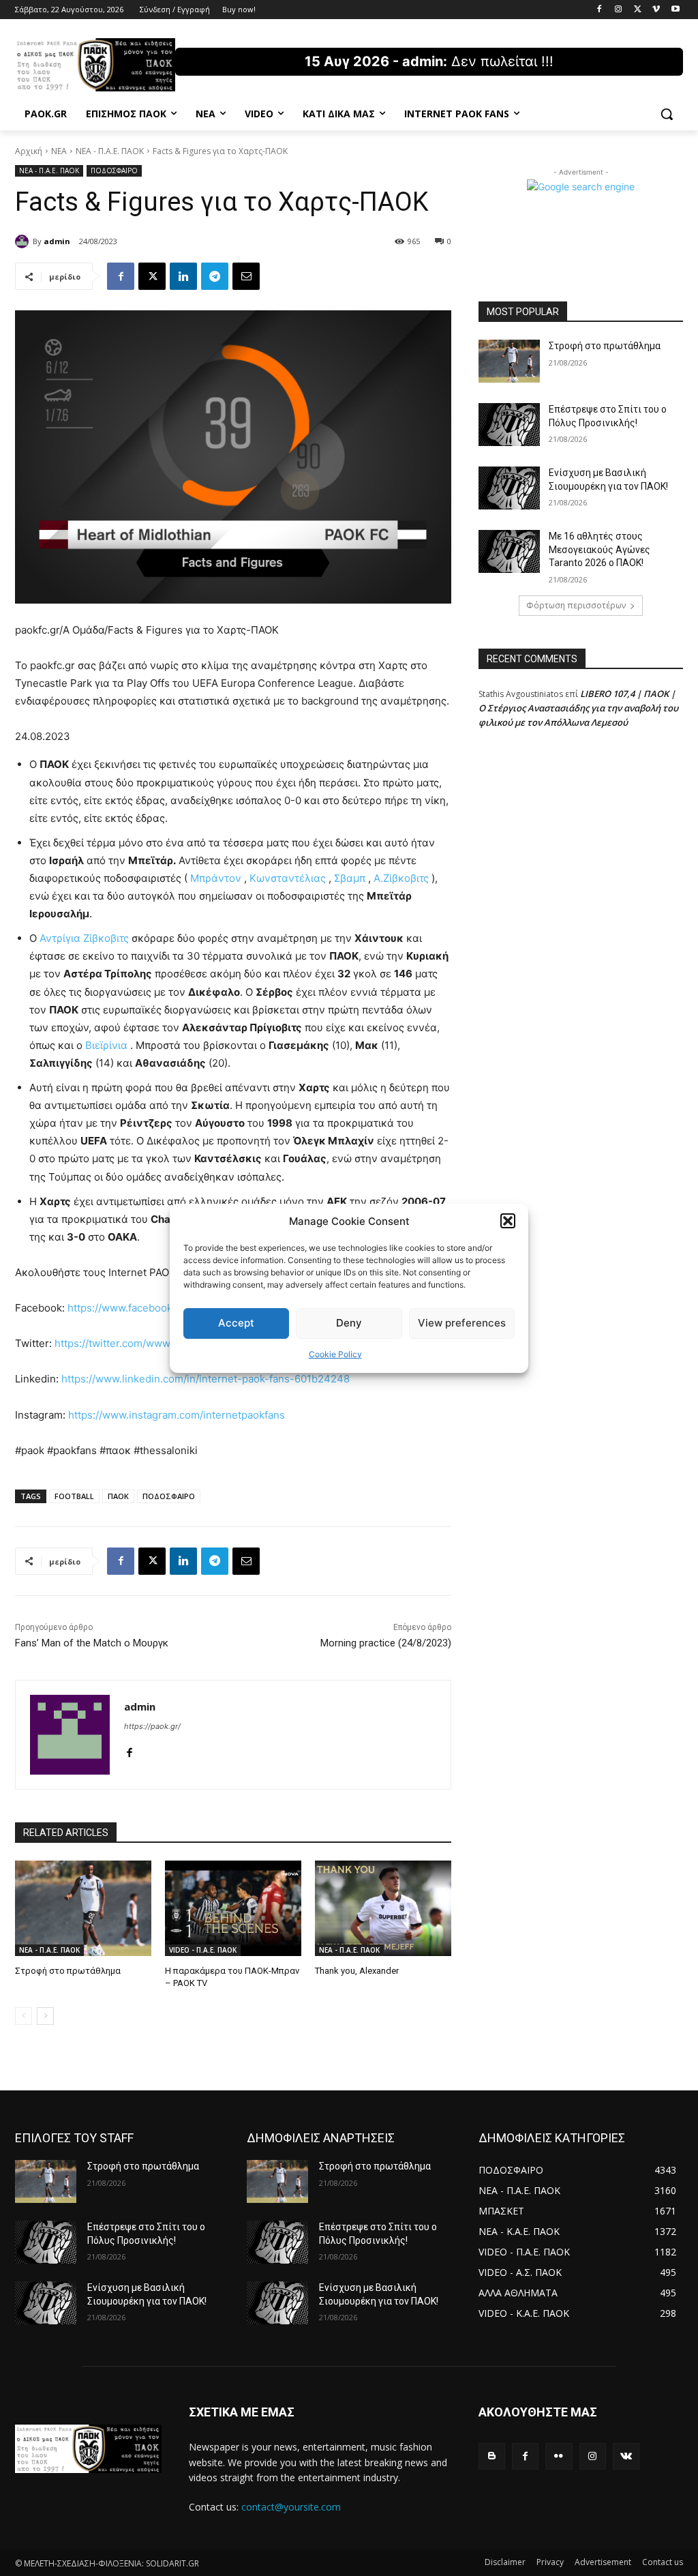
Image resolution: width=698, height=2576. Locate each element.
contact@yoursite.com (291, 2507)
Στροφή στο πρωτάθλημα (68, 1971)
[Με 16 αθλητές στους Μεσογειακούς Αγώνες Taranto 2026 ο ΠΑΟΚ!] (509, 551)
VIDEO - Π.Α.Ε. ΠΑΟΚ (203, 1950)
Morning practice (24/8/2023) (386, 1643)
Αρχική (29, 151)
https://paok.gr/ (152, 1726)
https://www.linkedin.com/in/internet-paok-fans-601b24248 (206, 1379)
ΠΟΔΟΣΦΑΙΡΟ (114, 171)
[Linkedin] (183, 276)
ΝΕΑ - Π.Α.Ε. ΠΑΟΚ (110, 151)
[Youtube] (675, 10)
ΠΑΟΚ (118, 1496)
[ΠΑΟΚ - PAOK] (95, 65)
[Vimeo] (656, 10)
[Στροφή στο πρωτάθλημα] (83, 1908)
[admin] (24, 241)
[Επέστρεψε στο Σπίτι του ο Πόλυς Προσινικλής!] (509, 425)
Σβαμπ (350, 878)
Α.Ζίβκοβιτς (401, 878)
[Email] (246, 276)
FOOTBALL (74, 1496)
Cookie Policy (335, 1354)
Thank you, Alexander (357, 1971)
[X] (638, 10)
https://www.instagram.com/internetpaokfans (177, 1415)
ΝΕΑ (59, 151)
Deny (349, 1323)
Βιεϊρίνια (106, 1045)
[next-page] (45, 2016)
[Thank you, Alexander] (383, 1908)
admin (57, 241)
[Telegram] (215, 276)
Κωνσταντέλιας (288, 878)
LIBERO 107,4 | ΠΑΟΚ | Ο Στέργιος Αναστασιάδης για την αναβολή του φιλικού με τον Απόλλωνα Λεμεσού (578, 708)
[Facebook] (600, 10)
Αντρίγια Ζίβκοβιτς (84, 938)
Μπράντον (216, 878)
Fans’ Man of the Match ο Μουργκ (92, 1643)
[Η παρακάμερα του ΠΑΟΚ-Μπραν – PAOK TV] (233, 1908)
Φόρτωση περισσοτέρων (576, 605)
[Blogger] (492, 2456)
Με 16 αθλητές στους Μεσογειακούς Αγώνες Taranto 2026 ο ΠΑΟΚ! (600, 549)
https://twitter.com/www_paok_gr (134, 1343)
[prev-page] (24, 2016)
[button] (508, 1221)
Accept (236, 1323)
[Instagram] (619, 10)
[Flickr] (559, 2456)
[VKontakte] (626, 2456)
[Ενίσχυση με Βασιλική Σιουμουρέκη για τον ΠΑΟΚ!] (509, 488)
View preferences (462, 1323)
